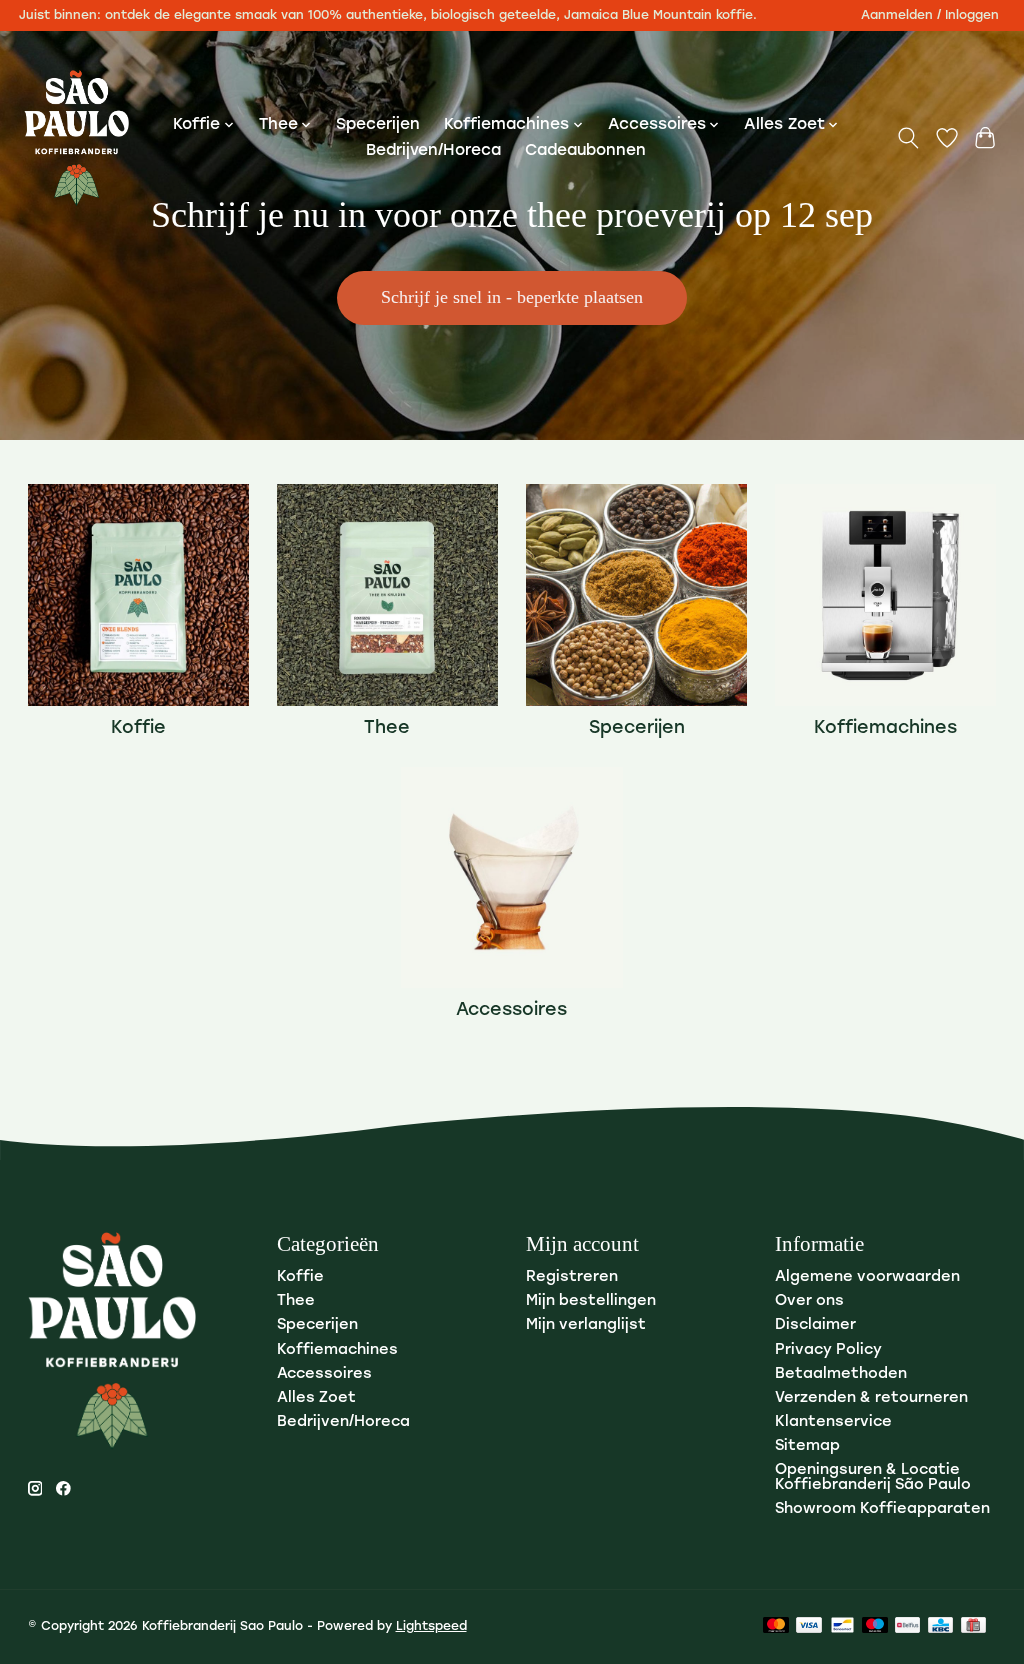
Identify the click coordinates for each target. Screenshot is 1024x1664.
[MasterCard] (776, 1626)
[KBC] (940, 1626)
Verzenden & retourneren (871, 1398)
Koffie (138, 728)
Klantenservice (833, 1422)
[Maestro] (875, 1626)
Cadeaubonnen (585, 151)
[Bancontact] (842, 1626)
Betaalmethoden (841, 1374)
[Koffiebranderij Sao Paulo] (76, 138)
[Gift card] (973, 1626)
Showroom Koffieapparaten (882, 1509)
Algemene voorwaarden (867, 1277)
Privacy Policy (828, 1350)
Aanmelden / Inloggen (930, 16)
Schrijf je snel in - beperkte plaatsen (512, 297)
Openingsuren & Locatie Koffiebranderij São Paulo (873, 1478)
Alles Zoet (316, 1398)
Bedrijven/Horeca (433, 151)
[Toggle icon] (907, 138)
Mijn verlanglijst (586, 1325)
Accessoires (511, 1010)
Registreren (572, 1277)
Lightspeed (431, 1627)
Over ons (809, 1301)
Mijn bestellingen (591, 1301)
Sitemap (807, 1446)
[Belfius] (907, 1626)
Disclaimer (815, 1325)
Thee (387, 728)
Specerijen (378, 125)
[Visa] (809, 1626)
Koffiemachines (885, 728)
